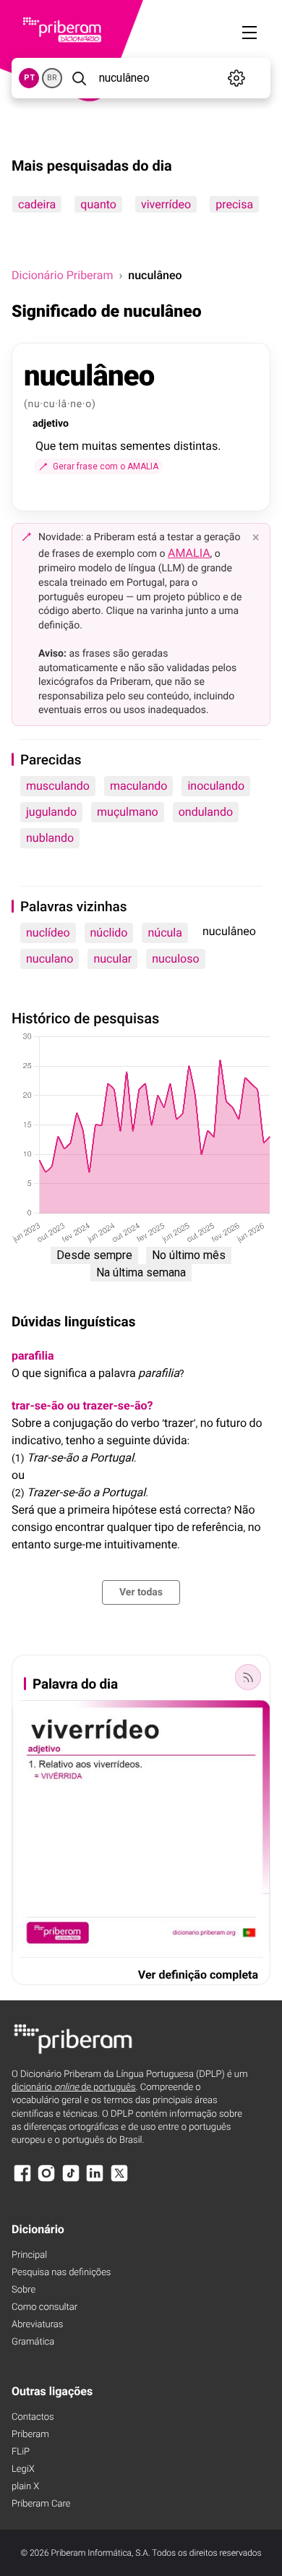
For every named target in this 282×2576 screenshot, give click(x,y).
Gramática (33, 2342)
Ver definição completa (198, 1975)
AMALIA (189, 553)
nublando (50, 838)
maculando (139, 786)
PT (29, 78)
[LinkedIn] (95, 2180)
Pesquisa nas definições (61, 2273)
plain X (25, 2487)
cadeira (37, 204)
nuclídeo (48, 933)
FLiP (21, 2452)
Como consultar (44, 2307)
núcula (164, 933)
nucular (112, 959)
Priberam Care (41, 2504)
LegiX (23, 2469)
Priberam (30, 2435)
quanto (98, 204)
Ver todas (141, 1592)
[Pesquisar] (79, 78)
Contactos (33, 2417)
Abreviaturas (37, 2325)
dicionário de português (74, 2087)
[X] (119, 2180)
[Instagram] (46, 2180)
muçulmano (128, 812)
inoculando (216, 786)
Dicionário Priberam (62, 275)
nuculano (50, 959)
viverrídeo (166, 204)
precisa (234, 204)
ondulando (206, 812)
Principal (29, 2255)
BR (52, 78)
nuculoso (175, 959)
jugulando (51, 812)
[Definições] (236, 78)
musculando (58, 786)
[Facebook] (22, 2180)
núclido (109, 933)
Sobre (23, 2290)
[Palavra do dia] (248, 1677)
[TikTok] (71, 2180)
